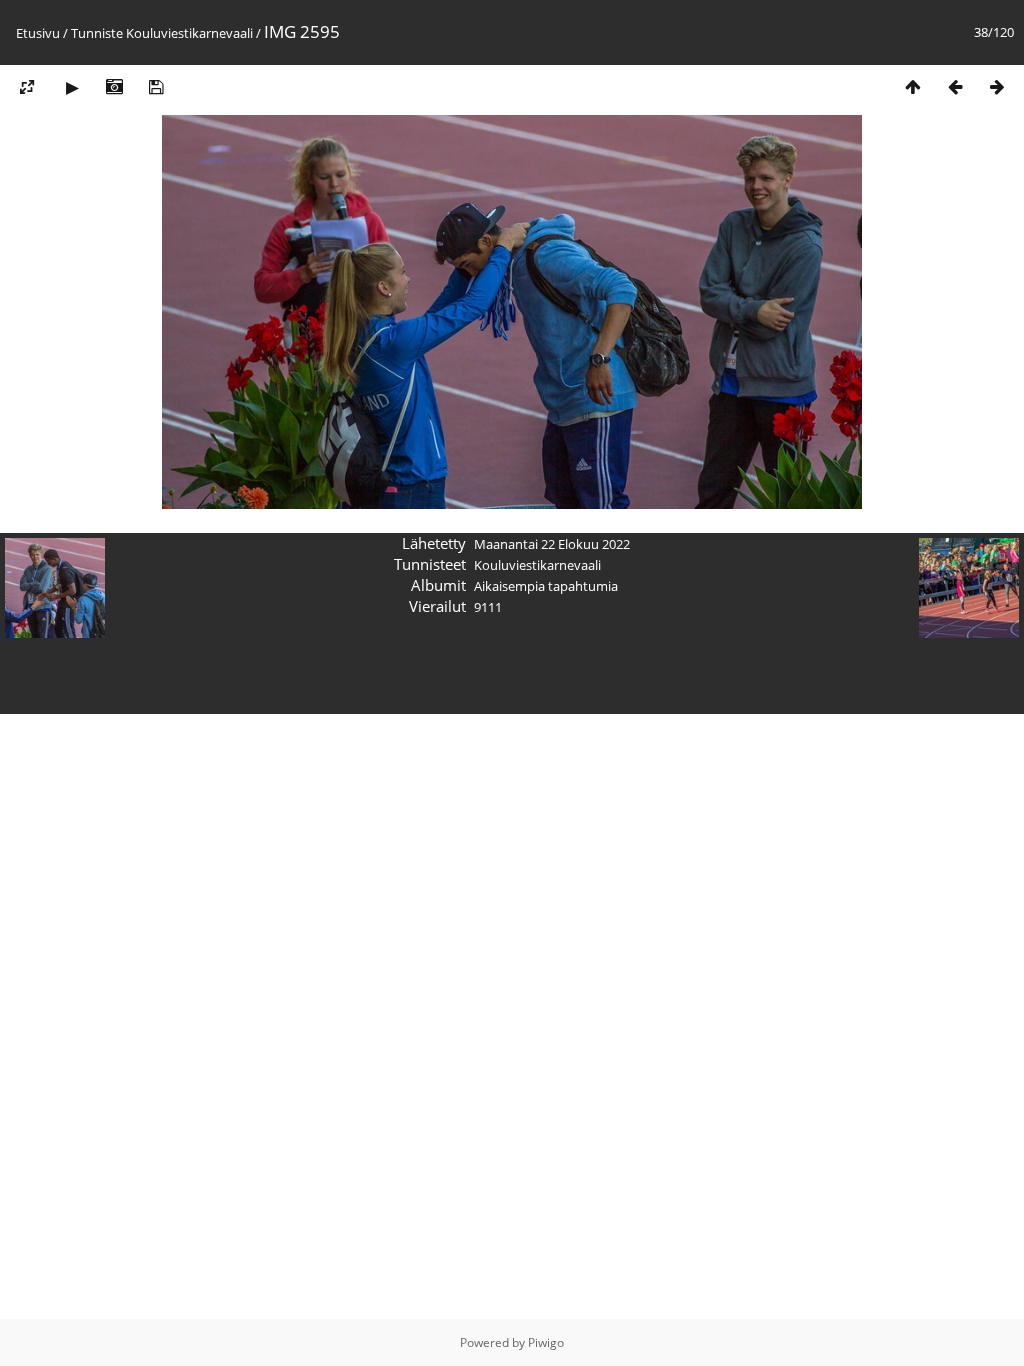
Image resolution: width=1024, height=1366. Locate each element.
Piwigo (546, 1342)
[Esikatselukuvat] (913, 86)
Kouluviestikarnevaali (189, 33)
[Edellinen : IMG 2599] (955, 86)
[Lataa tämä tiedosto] (156, 86)
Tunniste (97, 33)
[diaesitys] (72, 86)
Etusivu (38, 33)
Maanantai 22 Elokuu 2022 (552, 544)
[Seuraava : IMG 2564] (997, 86)
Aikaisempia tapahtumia (546, 586)
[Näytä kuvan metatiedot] (114, 86)
